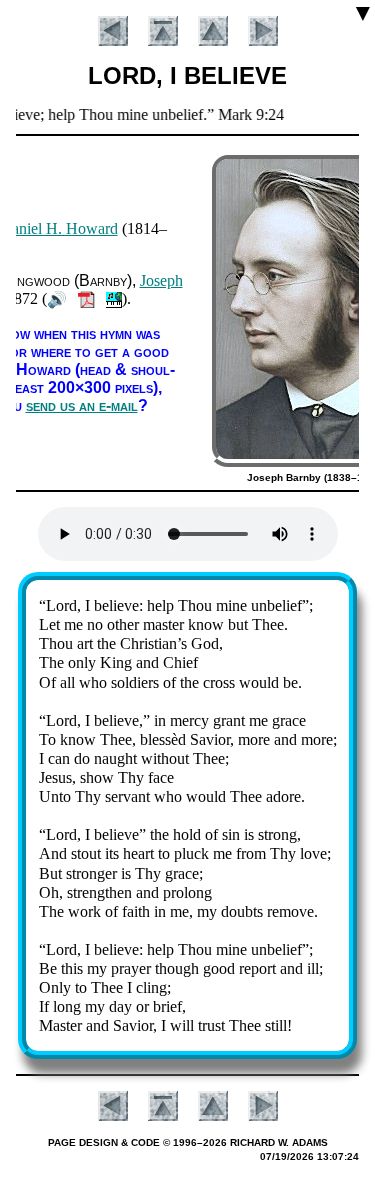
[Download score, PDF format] (86, 298)
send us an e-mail (82, 405)
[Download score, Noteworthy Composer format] (114, 298)
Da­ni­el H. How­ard (59, 228)
